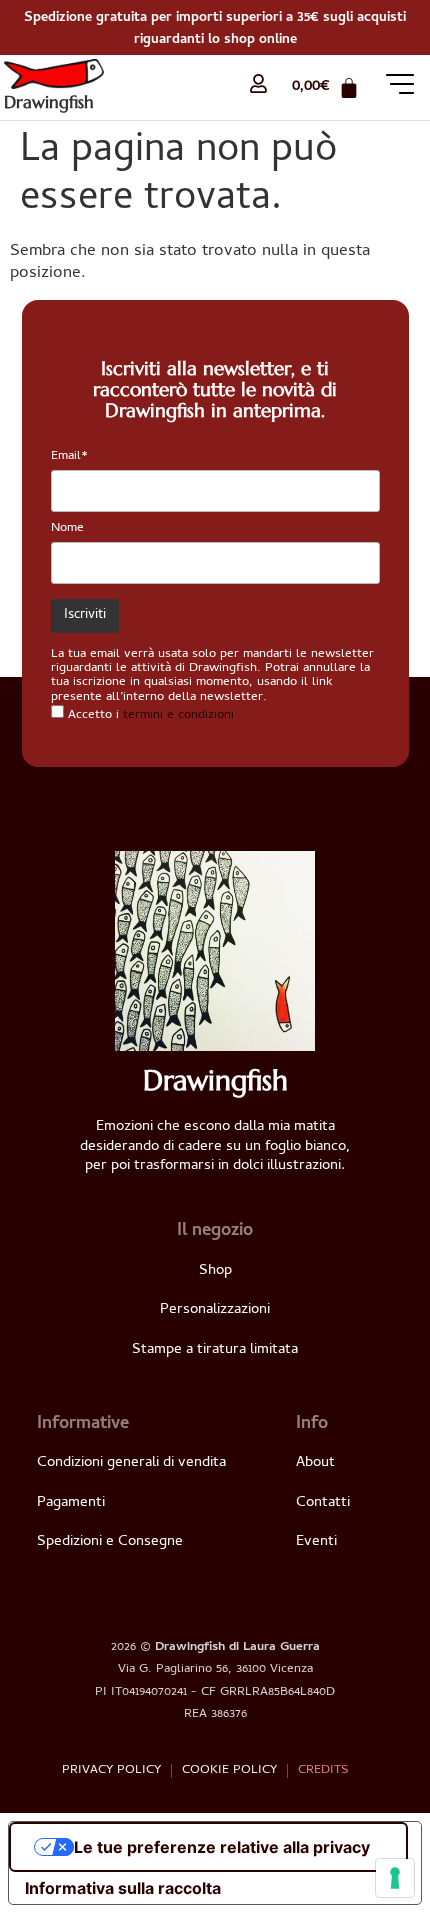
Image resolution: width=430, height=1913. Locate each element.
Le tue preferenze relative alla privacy (222, 1847)
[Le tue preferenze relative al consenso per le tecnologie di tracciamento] (395, 1878)
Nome (67, 528)
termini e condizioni (178, 715)
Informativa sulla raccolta (123, 1888)
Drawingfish (49, 102)
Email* (69, 456)
